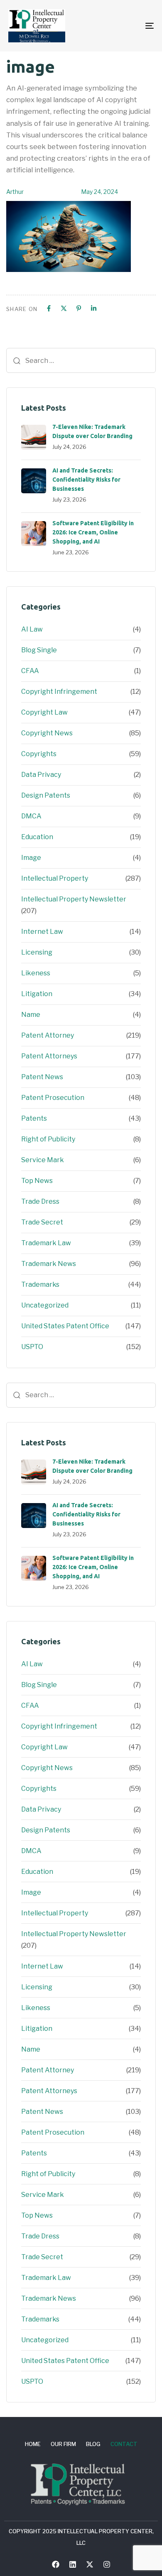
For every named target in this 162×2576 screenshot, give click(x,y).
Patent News (42, 1077)
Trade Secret (42, 1222)
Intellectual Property (55, 878)
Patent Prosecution (53, 1098)
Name (31, 1015)
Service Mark (43, 1160)
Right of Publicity (48, 1139)
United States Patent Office (65, 1326)
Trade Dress (40, 1201)
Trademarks (40, 1284)
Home (33, 2444)
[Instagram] (107, 2564)
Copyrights (39, 754)
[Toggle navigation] (129, 26)
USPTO (32, 1347)
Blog (93, 2444)
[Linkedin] (94, 308)
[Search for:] (81, 360)
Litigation (37, 994)
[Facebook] (49, 308)
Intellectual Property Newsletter (74, 899)
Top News (37, 1181)
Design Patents (46, 795)
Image (31, 858)
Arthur (15, 192)
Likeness (36, 973)
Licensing (37, 952)
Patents (34, 1118)
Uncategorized (45, 1305)
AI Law (32, 629)
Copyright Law (44, 712)
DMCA (31, 816)
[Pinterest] (79, 308)
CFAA (30, 671)
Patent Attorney (48, 1035)
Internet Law (42, 932)
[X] (64, 308)
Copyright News (47, 733)
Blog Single (39, 650)
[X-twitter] (90, 2564)
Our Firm (63, 2444)
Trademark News (49, 1264)
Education (37, 837)
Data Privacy (41, 775)
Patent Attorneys (49, 1056)
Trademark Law (46, 1243)
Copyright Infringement (59, 692)
